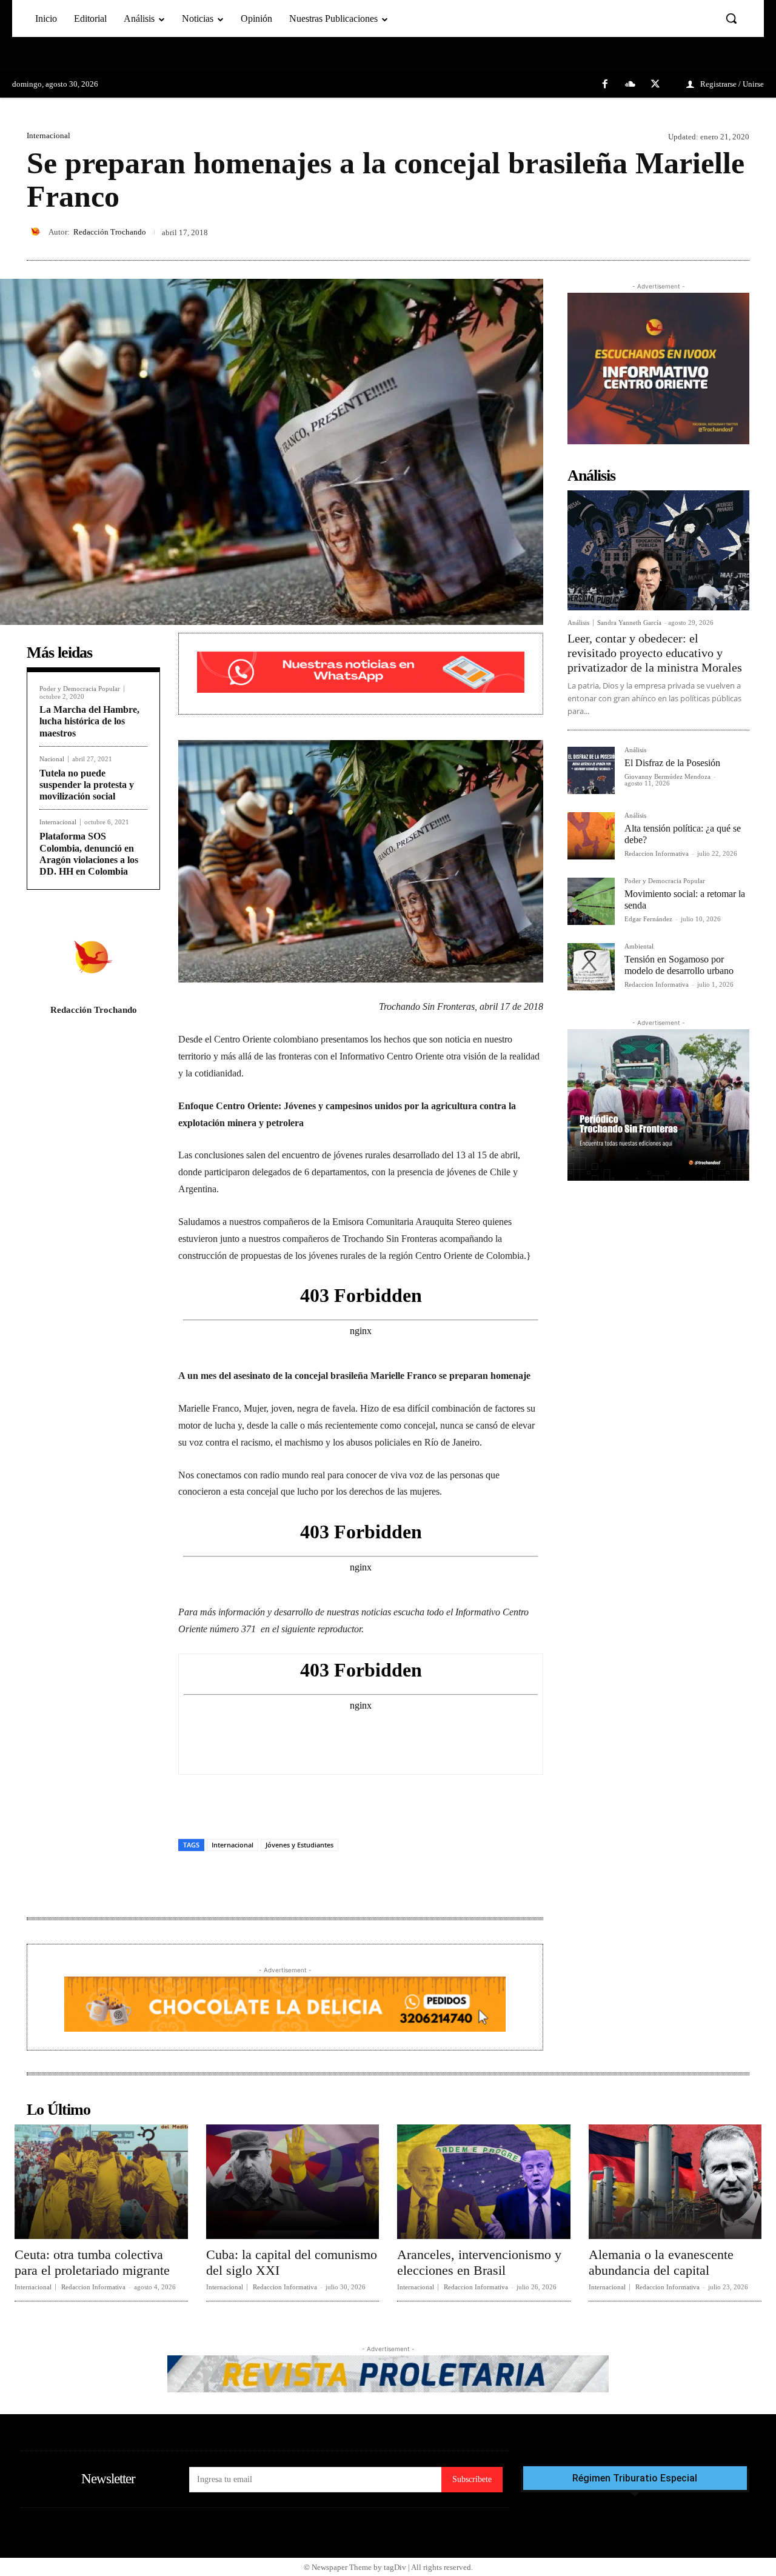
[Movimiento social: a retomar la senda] (591, 901)
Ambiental (639, 946)
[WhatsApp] (737, 232)
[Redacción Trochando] (38, 232)
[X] (655, 85)
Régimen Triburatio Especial (635, 2478)
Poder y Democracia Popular (80, 689)
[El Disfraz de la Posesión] (591, 770)
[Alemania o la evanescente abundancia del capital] (675, 2181)
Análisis (578, 623)
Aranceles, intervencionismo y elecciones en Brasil (479, 2262)
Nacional (52, 759)
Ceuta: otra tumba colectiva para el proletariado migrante (92, 2262)
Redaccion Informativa (657, 853)
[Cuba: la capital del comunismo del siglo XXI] (293, 2181)
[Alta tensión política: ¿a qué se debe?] (591, 836)
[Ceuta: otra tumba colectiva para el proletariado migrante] (101, 2181)
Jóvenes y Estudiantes (299, 1845)
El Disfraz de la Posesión (672, 763)
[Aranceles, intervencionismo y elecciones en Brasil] (484, 2181)
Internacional (48, 135)
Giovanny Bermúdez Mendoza (667, 776)
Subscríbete (472, 2479)
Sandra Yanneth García (629, 622)
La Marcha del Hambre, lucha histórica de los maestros (89, 721)
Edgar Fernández (648, 919)
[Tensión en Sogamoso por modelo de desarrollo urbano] (591, 967)
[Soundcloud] (630, 85)
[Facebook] (605, 85)
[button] (731, 18)
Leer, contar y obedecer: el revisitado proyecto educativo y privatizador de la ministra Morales (655, 653)
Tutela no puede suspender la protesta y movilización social (87, 785)
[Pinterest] (709, 232)
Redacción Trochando (110, 232)
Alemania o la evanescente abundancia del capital (661, 2262)
